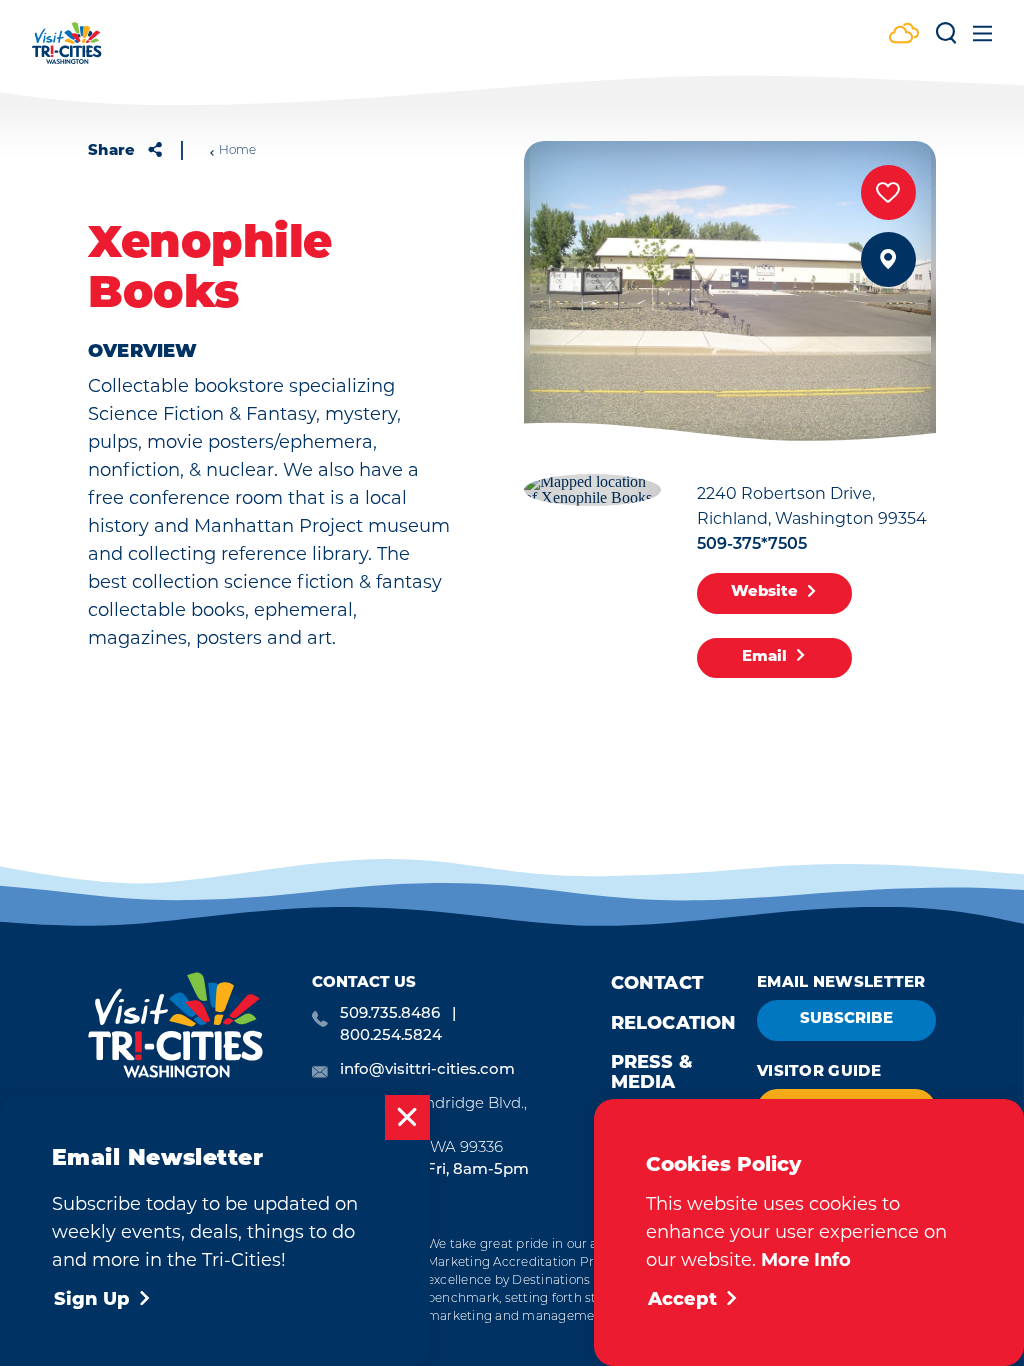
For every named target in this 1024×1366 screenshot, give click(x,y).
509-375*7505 (752, 545)
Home (237, 151)
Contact (657, 985)
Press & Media (652, 1074)
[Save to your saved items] (888, 192)
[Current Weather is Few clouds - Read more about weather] (904, 35)
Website (764, 592)
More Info (806, 1260)
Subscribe (846, 1019)
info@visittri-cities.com (427, 1070)
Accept (682, 1301)
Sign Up (92, 1301)
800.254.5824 (391, 1036)
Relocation (674, 1025)
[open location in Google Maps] (592, 487)
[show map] (888, 259)
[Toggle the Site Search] (946, 40)
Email (764, 657)
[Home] (67, 52)
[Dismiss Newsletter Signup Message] (407, 1117)
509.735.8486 (390, 1014)
